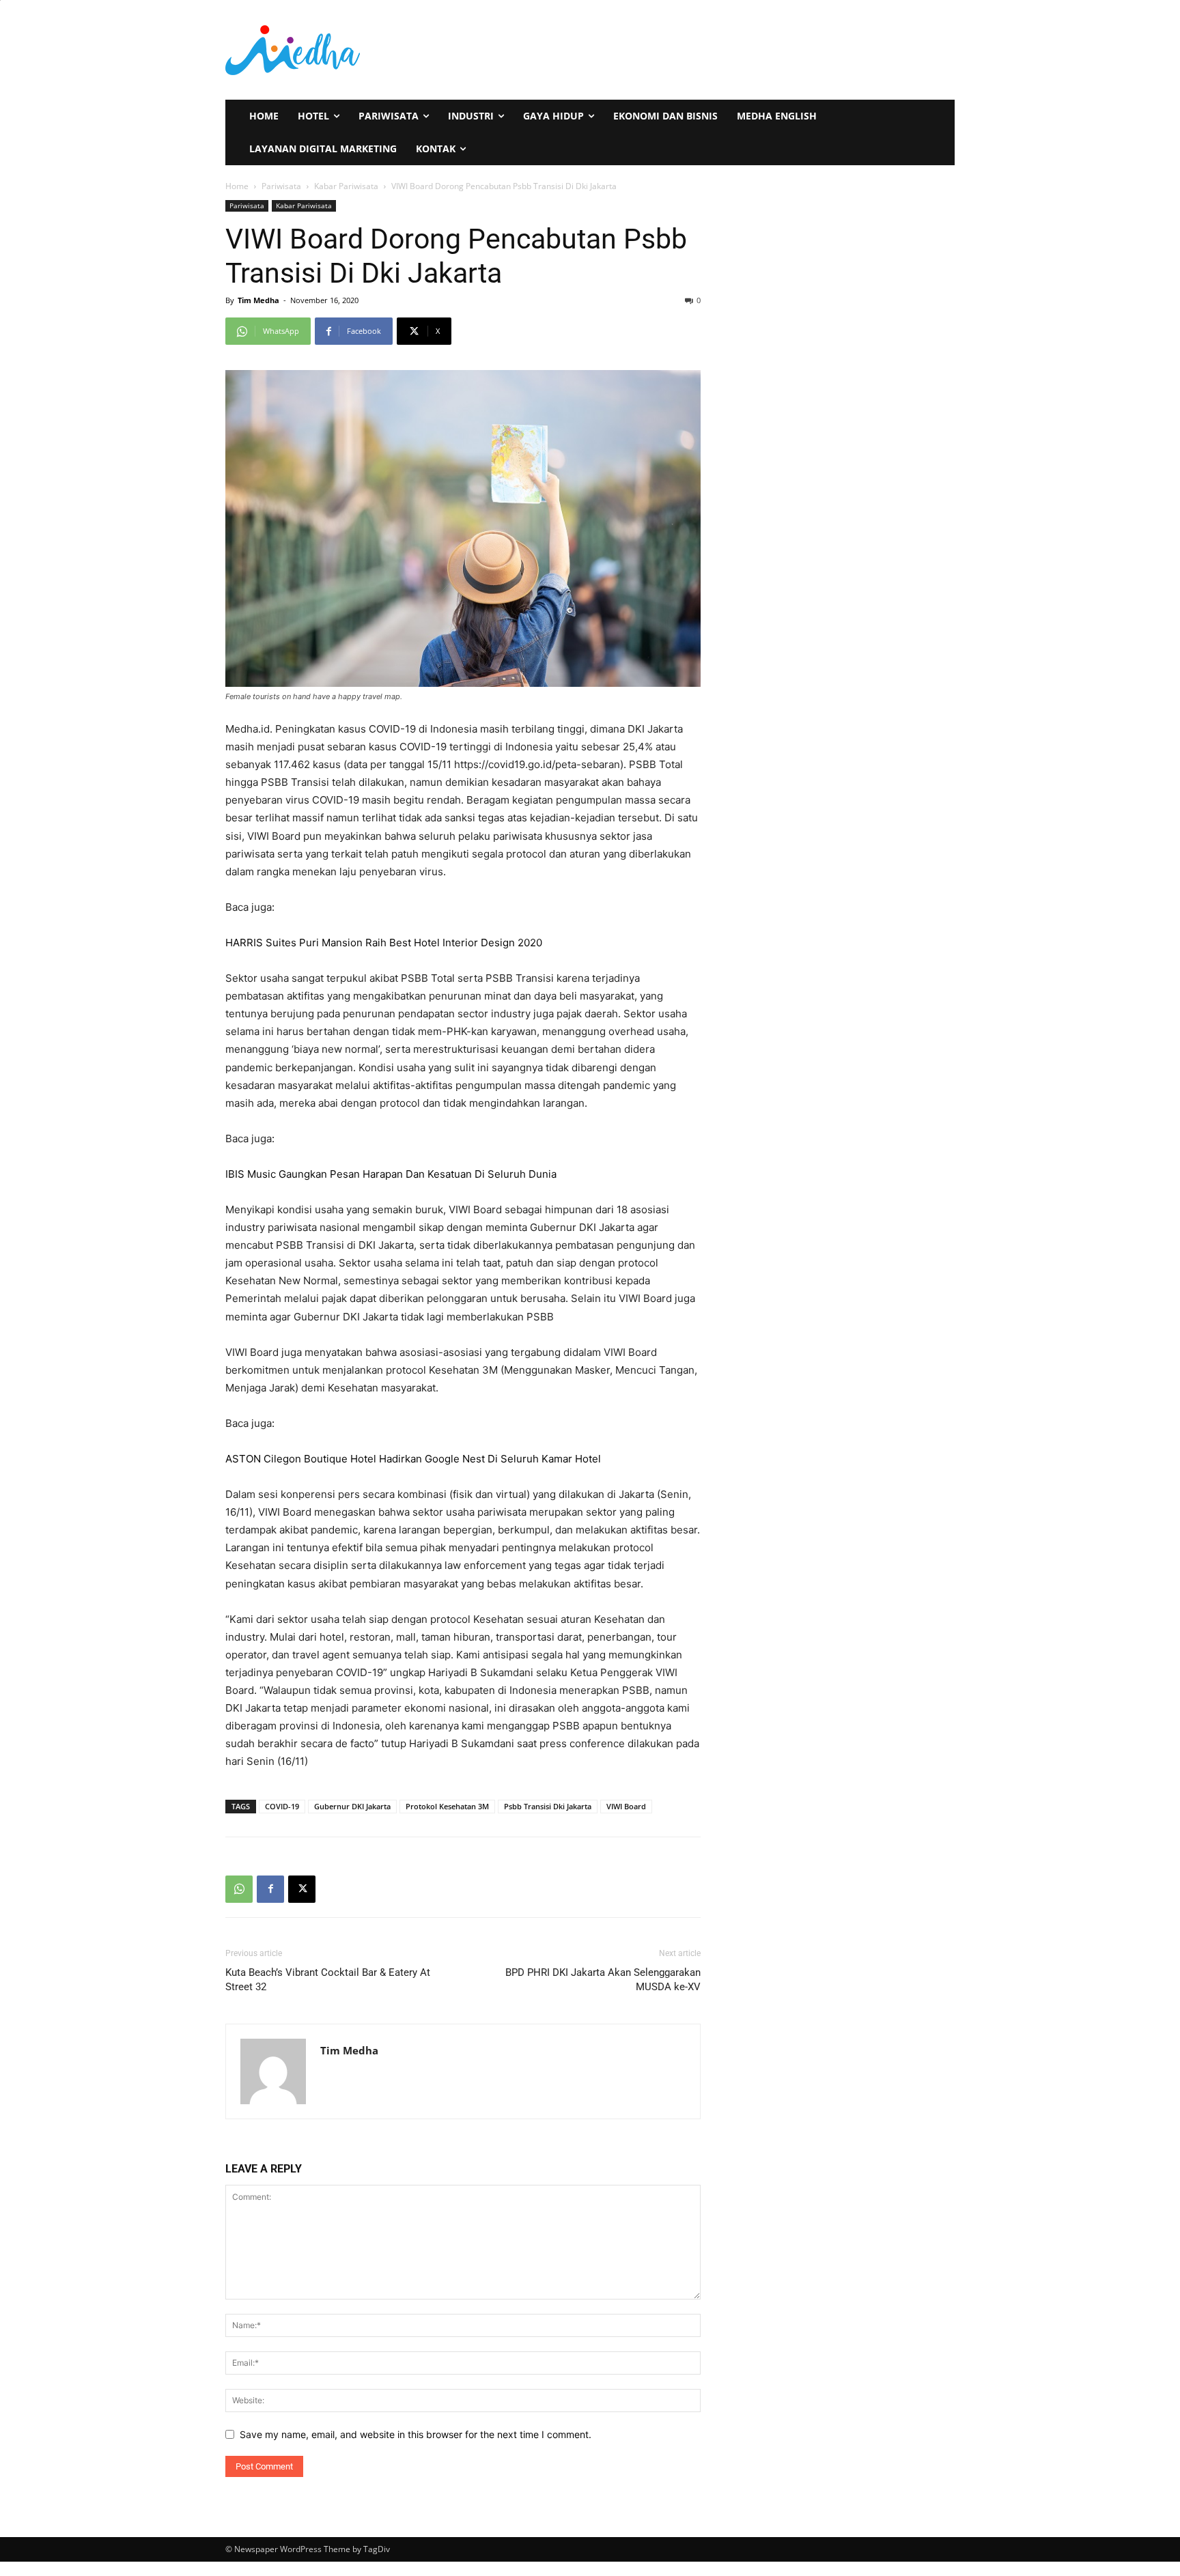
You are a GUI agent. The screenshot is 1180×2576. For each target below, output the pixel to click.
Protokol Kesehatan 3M (447, 1806)
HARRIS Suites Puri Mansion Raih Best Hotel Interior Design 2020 (384, 943)
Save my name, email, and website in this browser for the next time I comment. (416, 2434)
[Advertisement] (759, 48)
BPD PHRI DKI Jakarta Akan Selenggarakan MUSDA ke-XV (603, 1980)
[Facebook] (270, 1889)
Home (237, 186)
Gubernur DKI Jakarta (352, 1806)
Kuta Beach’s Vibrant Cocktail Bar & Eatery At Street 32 (328, 1980)
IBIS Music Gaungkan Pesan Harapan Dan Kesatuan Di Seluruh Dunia (391, 1174)
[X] (302, 1889)
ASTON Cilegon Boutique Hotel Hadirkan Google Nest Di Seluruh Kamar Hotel (413, 1459)
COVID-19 (282, 1806)
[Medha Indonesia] (403, 50)
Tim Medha (258, 300)
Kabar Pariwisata (346, 186)
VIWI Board (626, 1806)
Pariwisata (281, 186)
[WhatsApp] (239, 1889)
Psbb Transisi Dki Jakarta (548, 1806)
